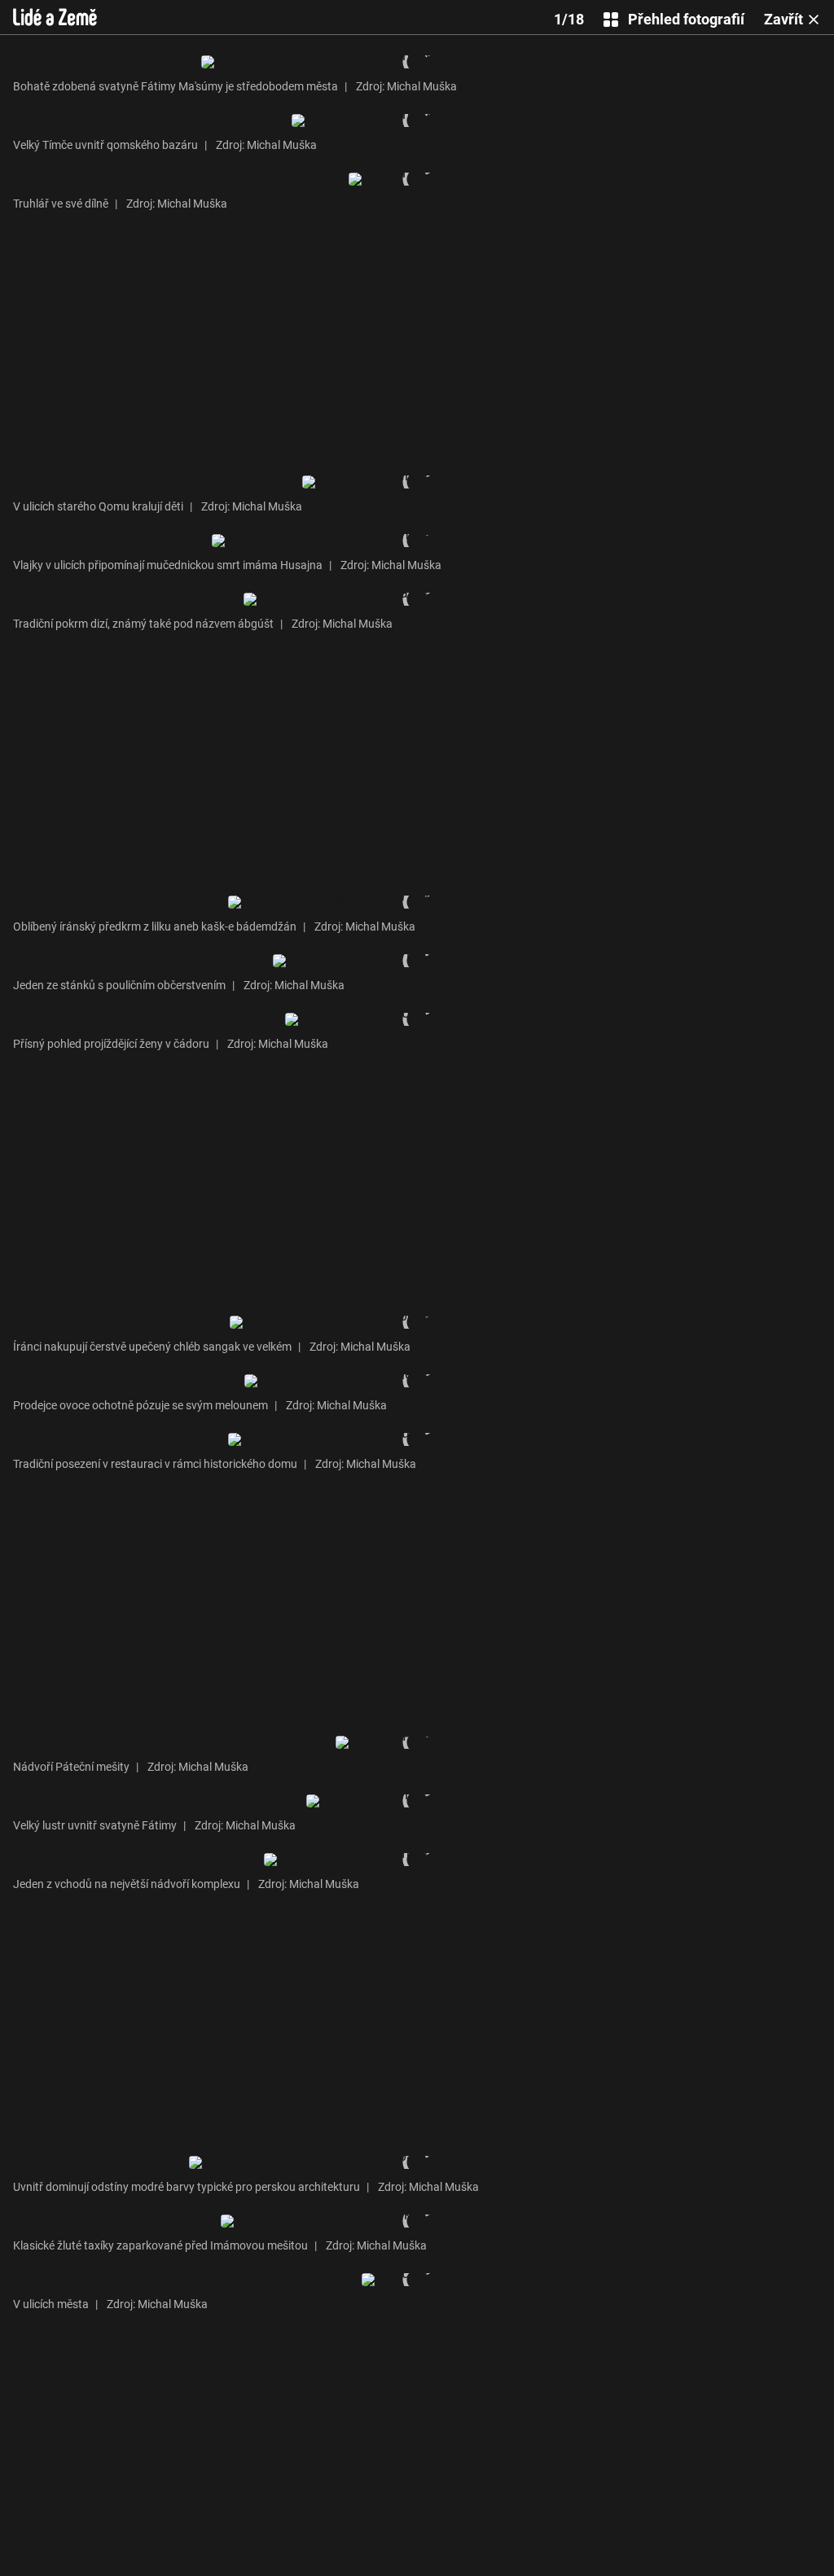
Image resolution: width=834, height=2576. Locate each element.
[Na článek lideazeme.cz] (55, 17)
